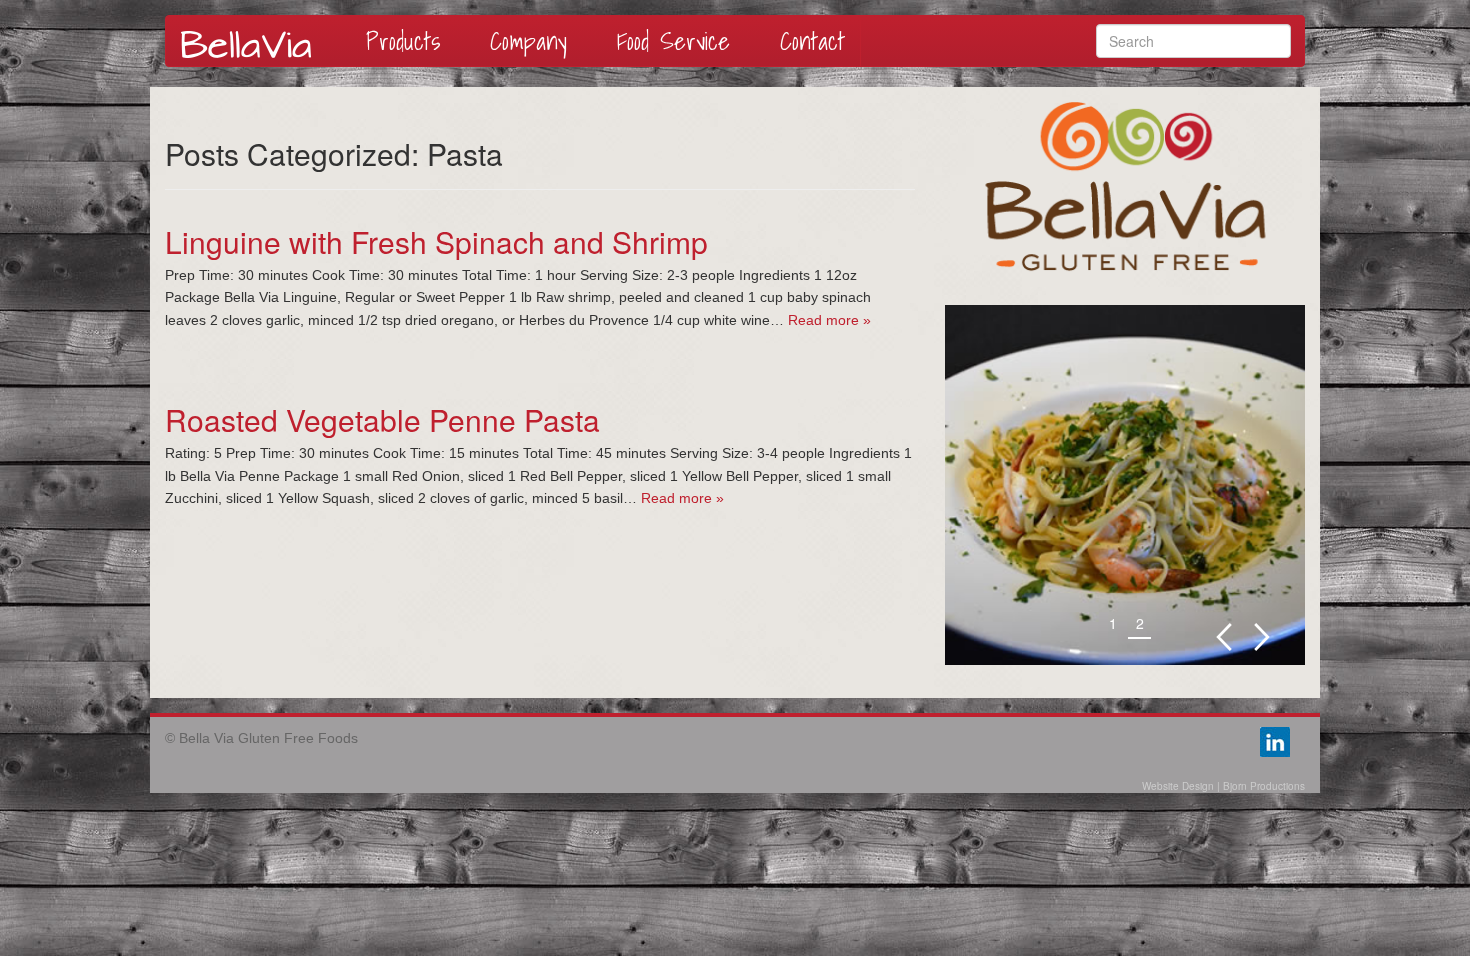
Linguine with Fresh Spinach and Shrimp (436, 241)
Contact (812, 41)
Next (1262, 637)
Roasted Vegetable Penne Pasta (382, 419)
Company (528, 41)
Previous (1223, 637)
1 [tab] (1113, 623)
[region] (1125, 485)
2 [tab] (1140, 623)
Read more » (829, 320)
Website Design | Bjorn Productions (1223, 786)
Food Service (673, 41)
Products (403, 41)
